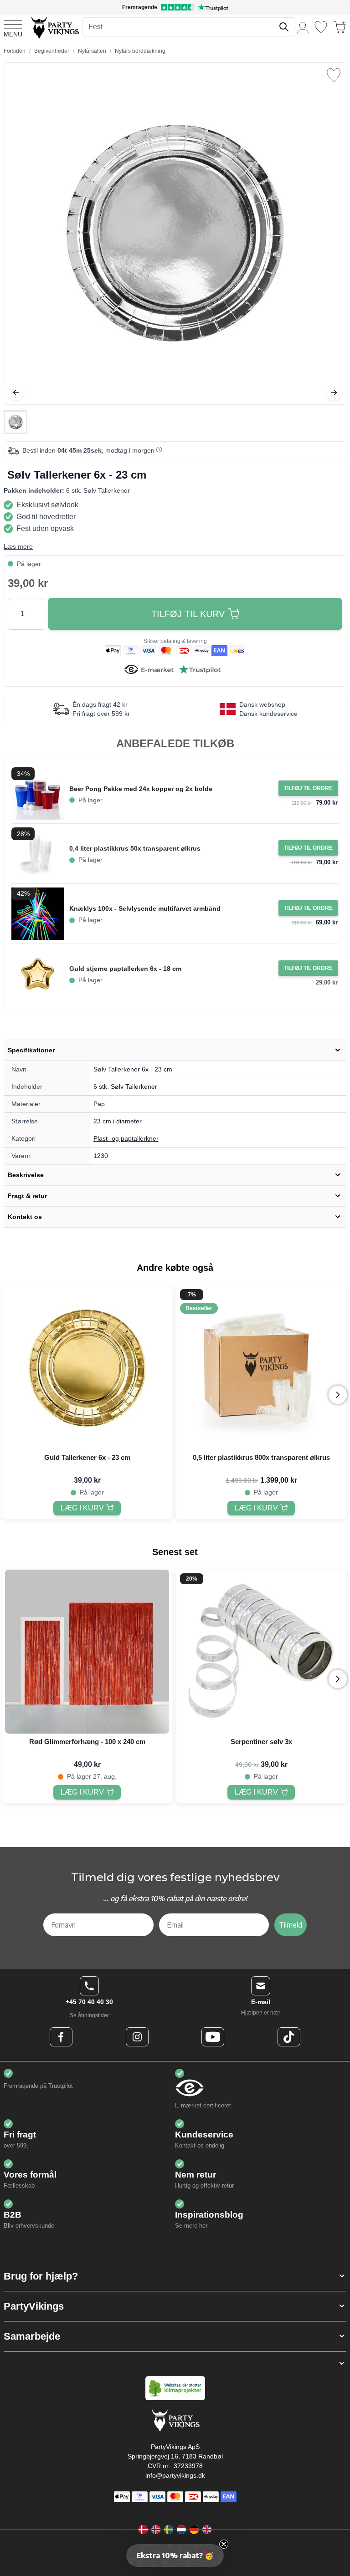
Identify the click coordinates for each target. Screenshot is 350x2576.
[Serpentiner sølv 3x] (261, 1652)
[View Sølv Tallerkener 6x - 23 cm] (15, 422)
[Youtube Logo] (213, 2037)
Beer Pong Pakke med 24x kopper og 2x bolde (141, 789)
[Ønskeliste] (321, 27)
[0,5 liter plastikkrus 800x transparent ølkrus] (261, 1367)
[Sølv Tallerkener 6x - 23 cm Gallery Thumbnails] (15, 422)
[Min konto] (303, 27)
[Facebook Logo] (61, 2037)
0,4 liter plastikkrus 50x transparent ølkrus (135, 848)
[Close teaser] (224, 2544)
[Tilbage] (16, 393)
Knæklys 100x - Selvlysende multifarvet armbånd (145, 908)
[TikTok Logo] (289, 2037)
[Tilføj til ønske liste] (334, 75)
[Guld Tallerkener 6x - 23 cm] (87, 1367)
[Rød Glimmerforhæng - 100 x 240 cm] (87, 1652)
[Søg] (284, 27)
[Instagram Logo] (137, 2037)
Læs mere (18, 546)
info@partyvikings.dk (175, 2475)
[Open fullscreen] (175, 234)
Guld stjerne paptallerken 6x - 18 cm (125, 969)
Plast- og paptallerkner (126, 1138)
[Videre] (334, 393)
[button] (175, 2276)
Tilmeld (291, 1925)
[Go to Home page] (54, 27)
